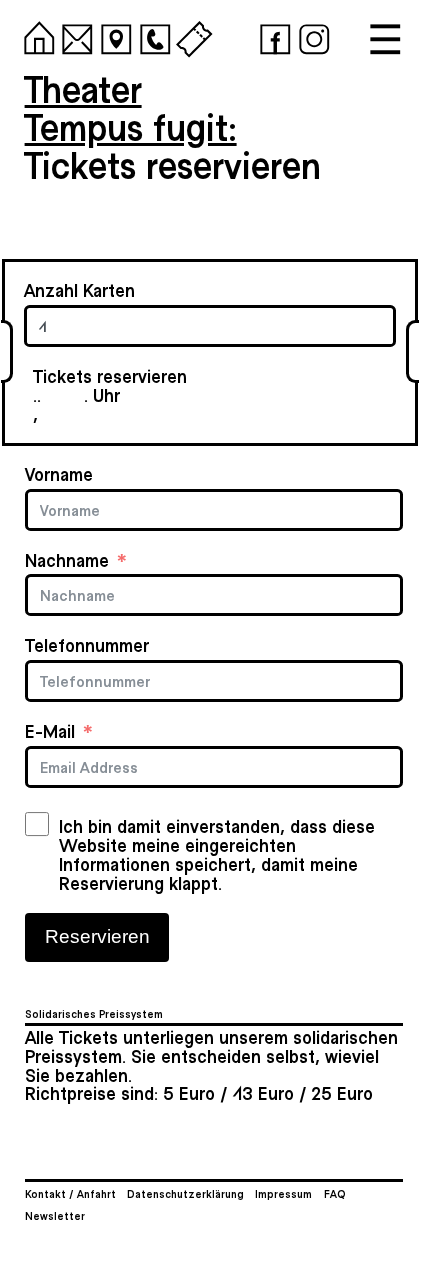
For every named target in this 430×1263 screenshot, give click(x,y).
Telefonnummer (87, 645)
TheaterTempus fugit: (131, 107)
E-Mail (50, 731)
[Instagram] (310, 35)
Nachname (67, 560)
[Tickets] (190, 35)
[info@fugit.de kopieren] (73, 35)
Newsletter (55, 1215)
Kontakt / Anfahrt (70, 1193)
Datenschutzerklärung (185, 1193)
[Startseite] (35, 35)
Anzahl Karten (79, 290)
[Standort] (112, 35)
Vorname (59, 474)
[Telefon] (151, 35)
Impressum (283, 1193)
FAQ (335, 1193)
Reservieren (97, 936)
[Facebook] (271, 35)
